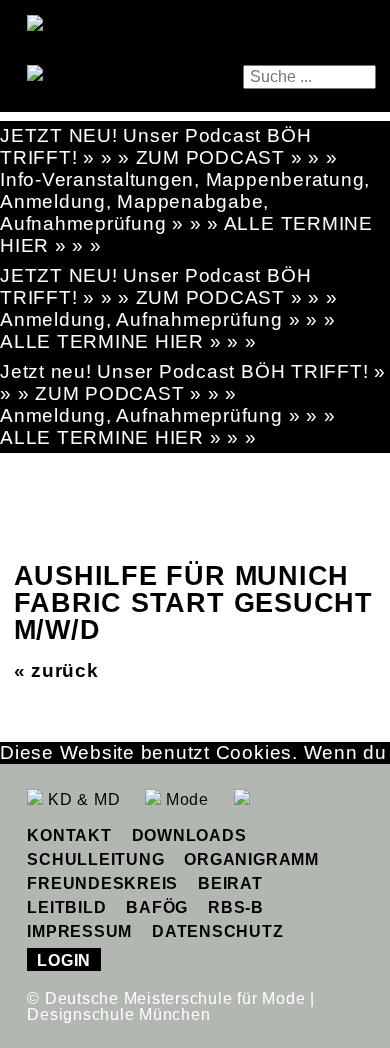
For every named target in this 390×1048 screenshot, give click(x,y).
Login (64, 960)
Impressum (79, 931)
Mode (185, 799)
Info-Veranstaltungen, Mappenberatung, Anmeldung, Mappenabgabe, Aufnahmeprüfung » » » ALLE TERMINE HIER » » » (186, 212)
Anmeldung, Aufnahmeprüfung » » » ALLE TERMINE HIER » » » (167, 330)
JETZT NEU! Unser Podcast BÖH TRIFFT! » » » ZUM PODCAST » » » (169, 146)
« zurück (56, 670)
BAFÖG (157, 907)
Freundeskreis (102, 883)
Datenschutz (217, 931)
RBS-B (236, 907)
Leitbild (66, 907)
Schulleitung (95, 859)
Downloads (189, 835)
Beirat (230, 883)
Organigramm (251, 859)
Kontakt (69, 835)
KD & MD (81, 799)
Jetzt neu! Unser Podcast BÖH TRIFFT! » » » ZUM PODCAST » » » (193, 382)
